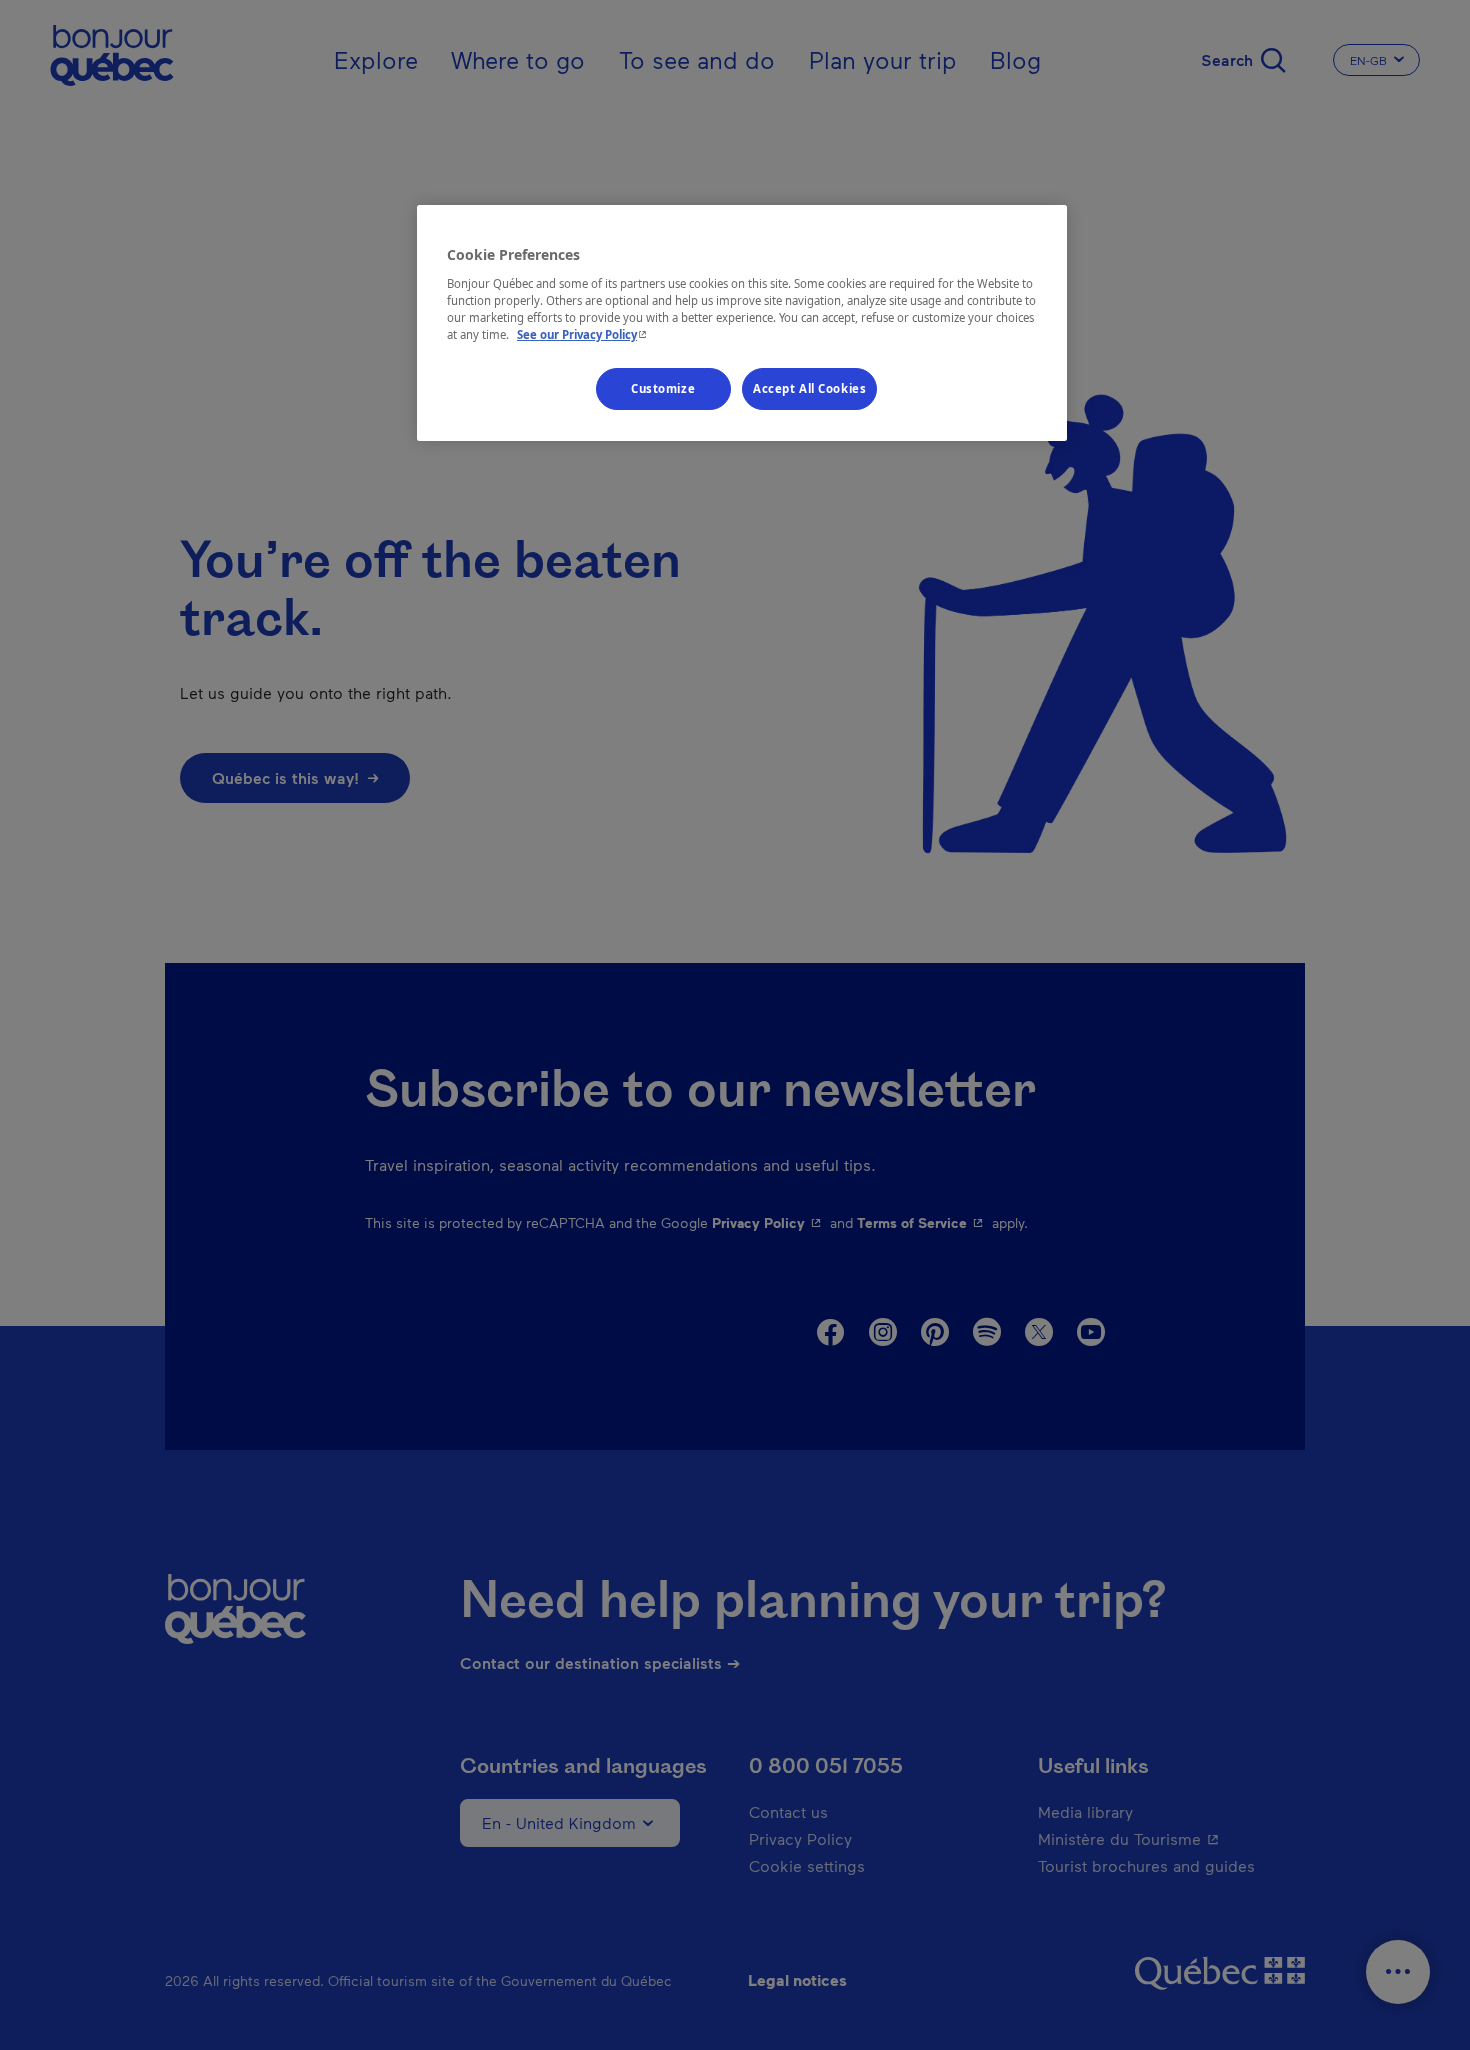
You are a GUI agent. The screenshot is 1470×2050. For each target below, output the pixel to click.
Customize (663, 388)
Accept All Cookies (809, 388)
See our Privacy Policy (584, 334)
